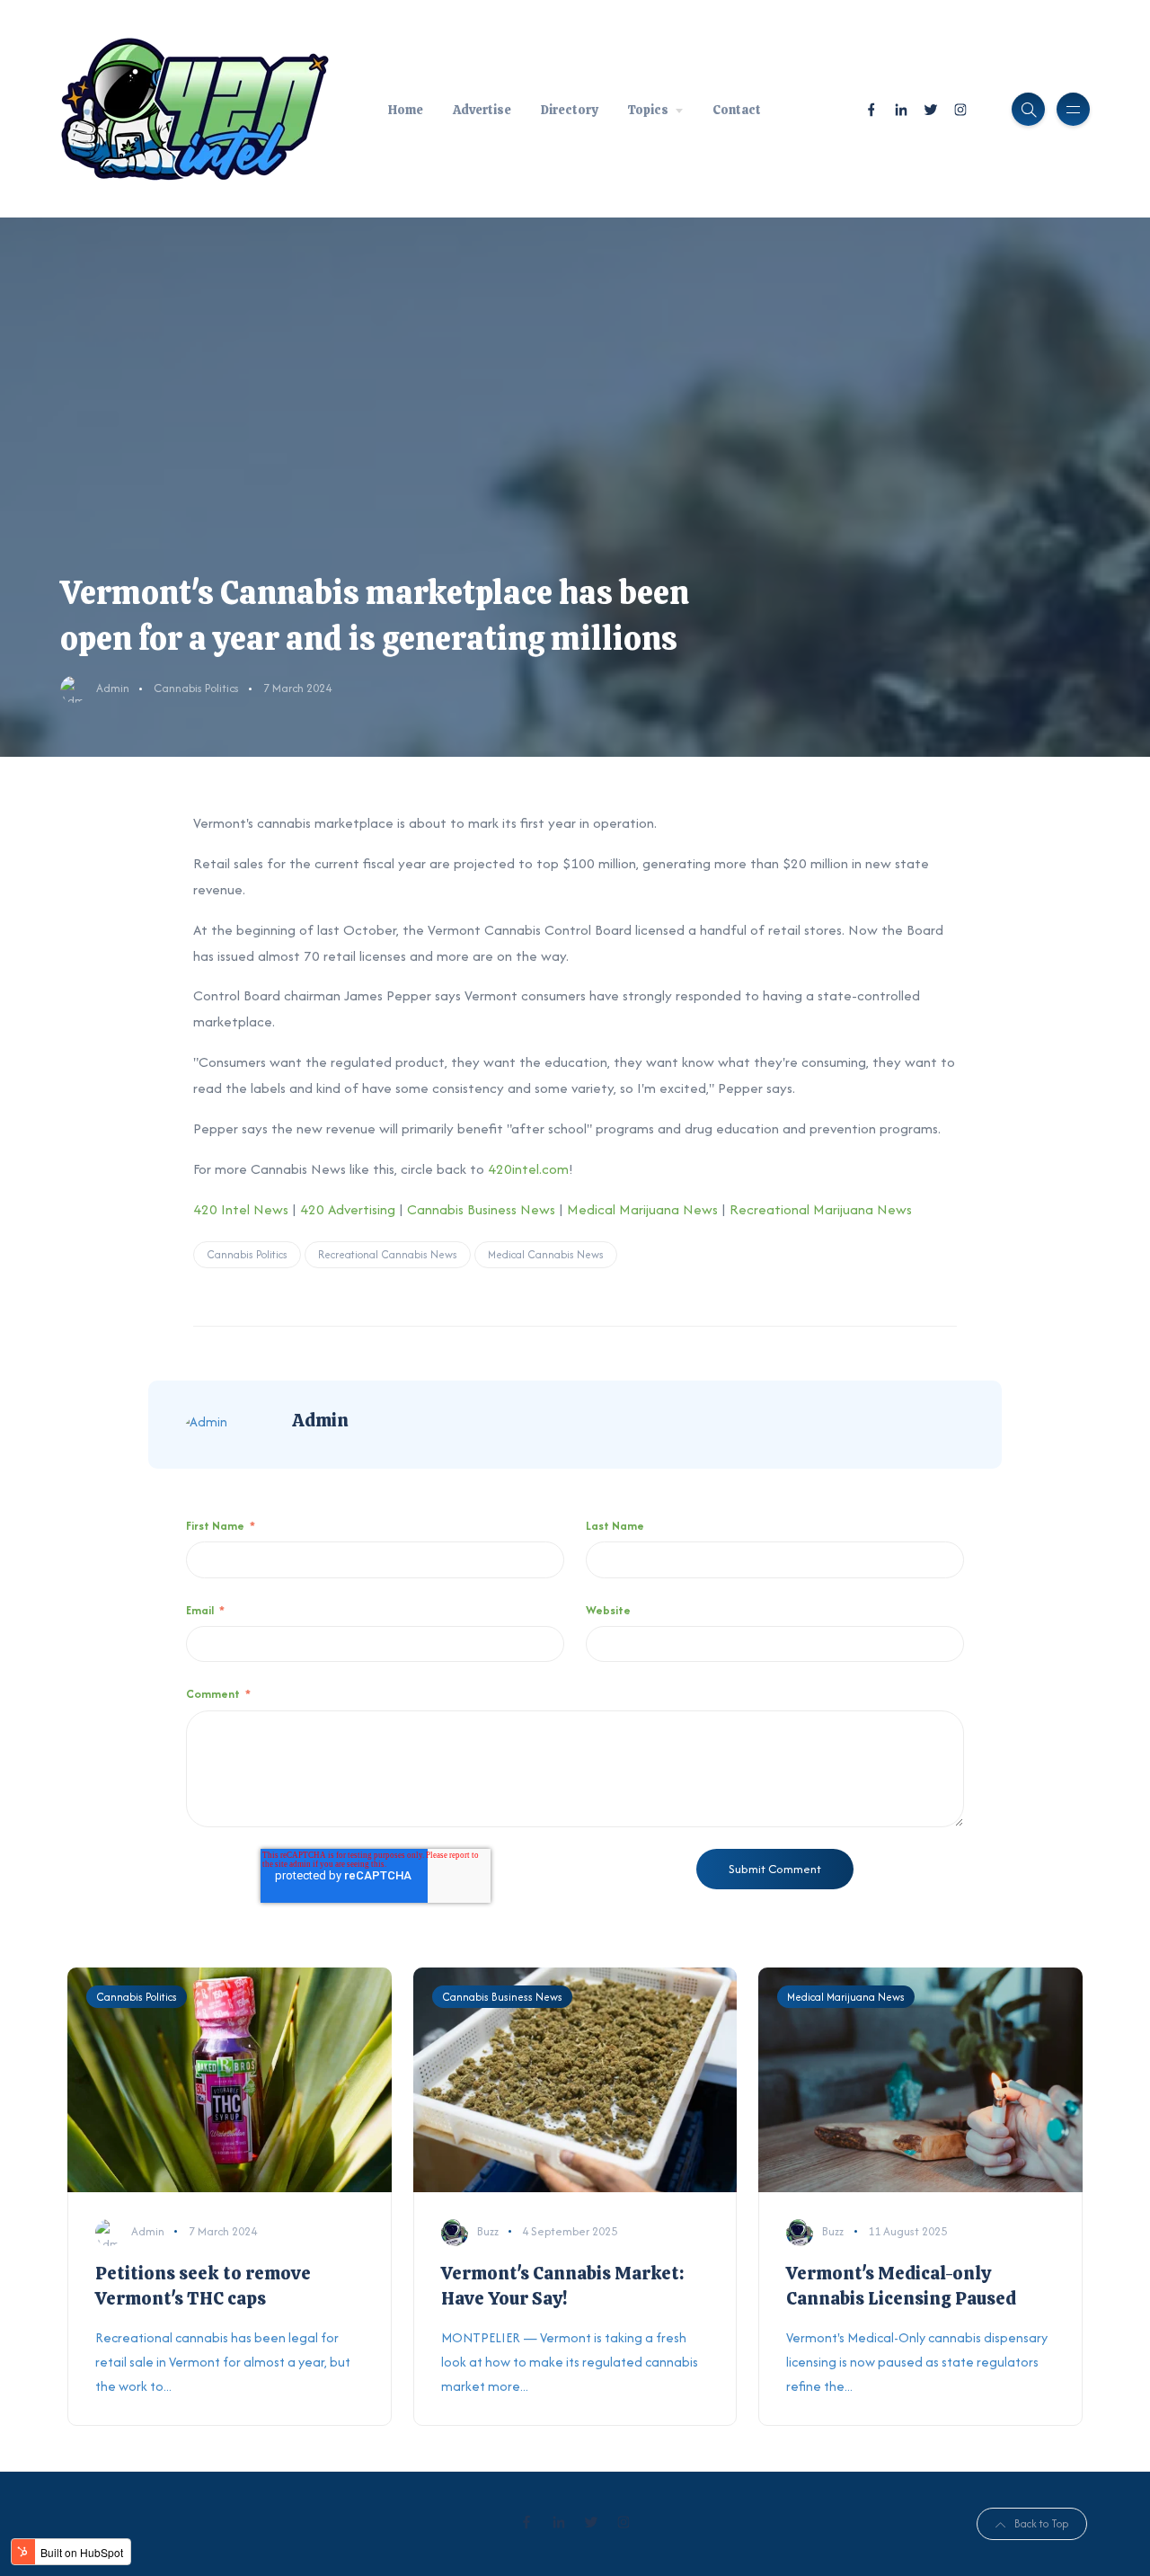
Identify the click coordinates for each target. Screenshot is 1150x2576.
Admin (113, 688)
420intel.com (528, 1169)
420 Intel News (241, 1209)
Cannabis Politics (196, 688)
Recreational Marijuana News (821, 1209)
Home (406, 110)
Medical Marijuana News (642, 1209)
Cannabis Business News (481, 1209)
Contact (737, 110)
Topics (648, 110)
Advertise (482, 110)
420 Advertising (348, 1209)
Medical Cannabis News (546, 1254)
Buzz (488, 2231)
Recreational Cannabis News (388, 1254)
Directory (569, 110)
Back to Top (1041, 2523)
